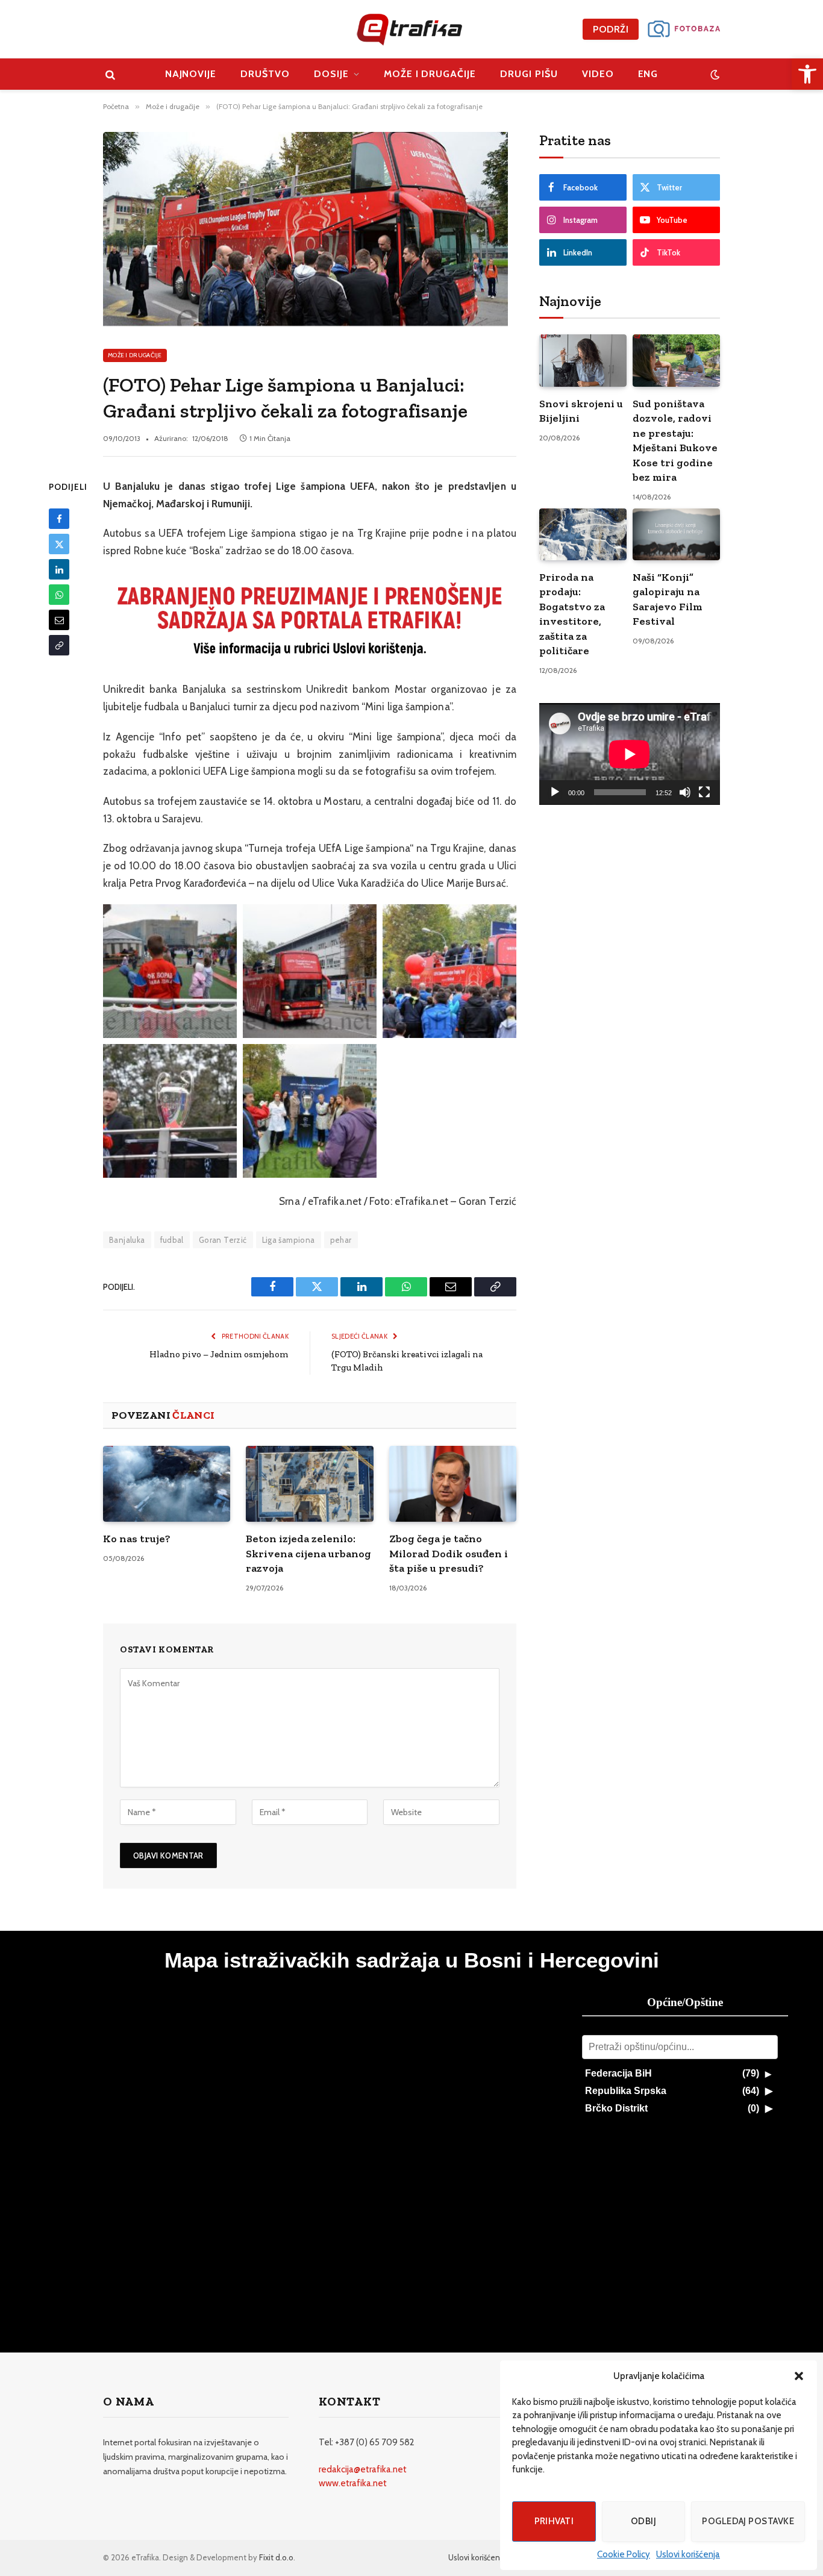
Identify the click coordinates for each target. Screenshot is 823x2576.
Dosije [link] (331, 74)
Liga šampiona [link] (289, 1240)
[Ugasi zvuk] (685, 792)
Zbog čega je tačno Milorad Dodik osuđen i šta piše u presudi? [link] (449, 1553)
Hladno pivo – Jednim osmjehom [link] (219, 1354)
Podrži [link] (611, 29)
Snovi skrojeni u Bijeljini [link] (581, 411)
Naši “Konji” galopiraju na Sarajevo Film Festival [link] (668, 599)
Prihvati (554, 2521)
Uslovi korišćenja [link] (688, 2554)
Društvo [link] (265, 74)
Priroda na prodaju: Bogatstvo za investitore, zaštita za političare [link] (572, 614)
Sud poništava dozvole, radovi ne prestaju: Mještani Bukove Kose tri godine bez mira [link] (675, 440)
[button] (799, 2376)
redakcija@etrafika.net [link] (363, 2469)
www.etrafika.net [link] (353, 2483)
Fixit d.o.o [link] (276, 2557)
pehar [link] (341, 1240)
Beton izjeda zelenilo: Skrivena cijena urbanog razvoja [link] (308, 1553)
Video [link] (598, 74)
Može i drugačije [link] (430, 74)
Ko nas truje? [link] (137, 1539)
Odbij (643, 2521)
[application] (630, 754)
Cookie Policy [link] (624, 2554)
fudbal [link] (172, 1240)
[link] (807, 74)
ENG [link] (648, 74)
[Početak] (555, 792)
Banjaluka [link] (127, 1240)
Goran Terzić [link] (223, 1240)
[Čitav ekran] (704, 792)
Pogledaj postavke (748, 2521)
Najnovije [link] (191, 74)
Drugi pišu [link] (529, 74)
